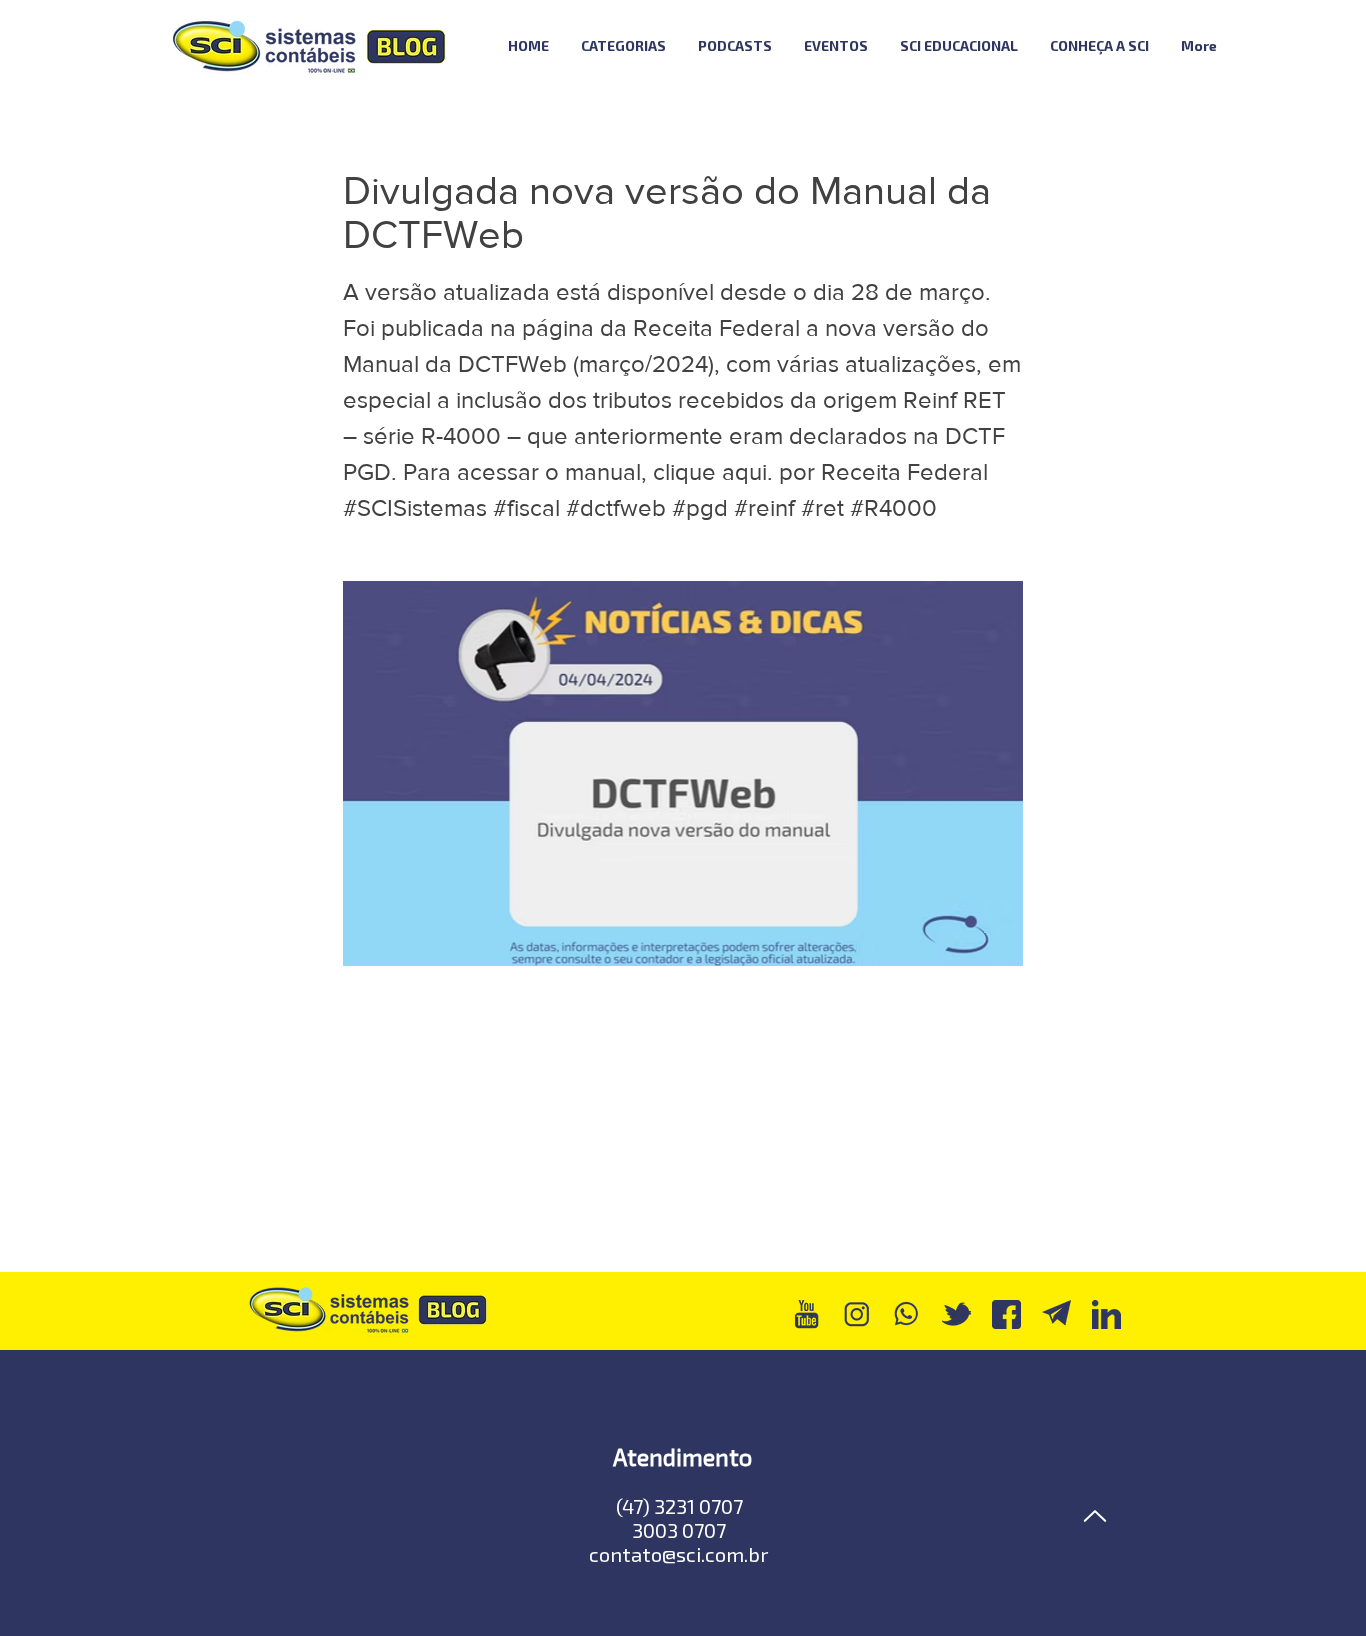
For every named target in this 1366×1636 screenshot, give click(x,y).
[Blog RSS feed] (1286, 46)
